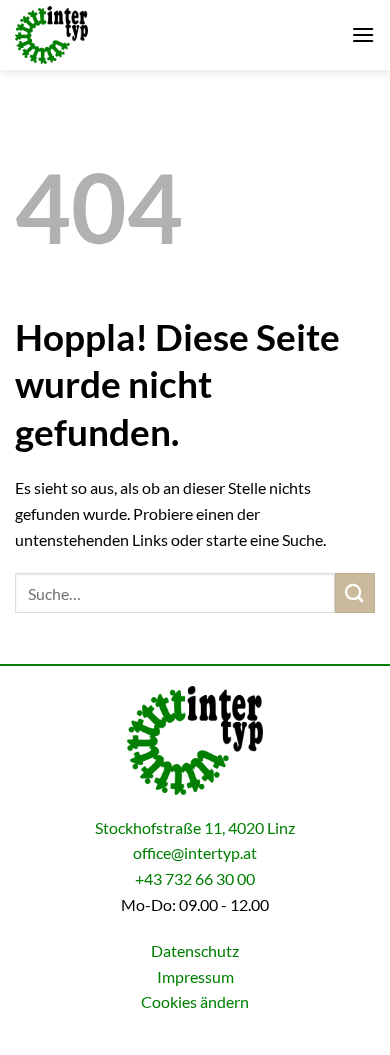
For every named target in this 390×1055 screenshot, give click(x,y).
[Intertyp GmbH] (115, 35)
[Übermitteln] (355, 592)
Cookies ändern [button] (195, 1001)
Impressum (195, 976)
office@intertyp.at (195, 852)
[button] (363, 34)
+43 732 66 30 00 (195, 878)
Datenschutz (195, 950)
